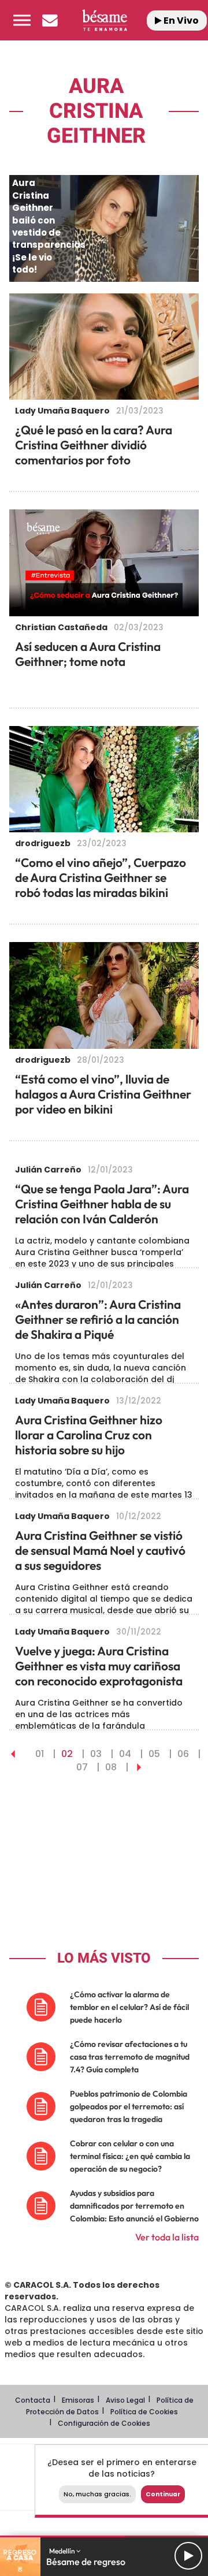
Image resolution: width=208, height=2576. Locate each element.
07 (82, 1767)
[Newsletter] (50, 20)
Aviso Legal (125, 2400)
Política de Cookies (144, 2412)
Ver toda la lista (167, 2237)
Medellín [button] (63, 2551)
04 (125, 1754)
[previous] (13, 1754)
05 (154, 1754)
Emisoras (78, 2400)
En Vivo (180, 21)
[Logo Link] (104, 20)
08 (111, 1767)
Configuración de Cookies (104, 2423)
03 (96, 1754)
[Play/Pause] (188, 2556)
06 (183, 1754)
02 (67, 1754)
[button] (22, 20)
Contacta (33, 2400)
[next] (139, 1767)
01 (40, 1754)
